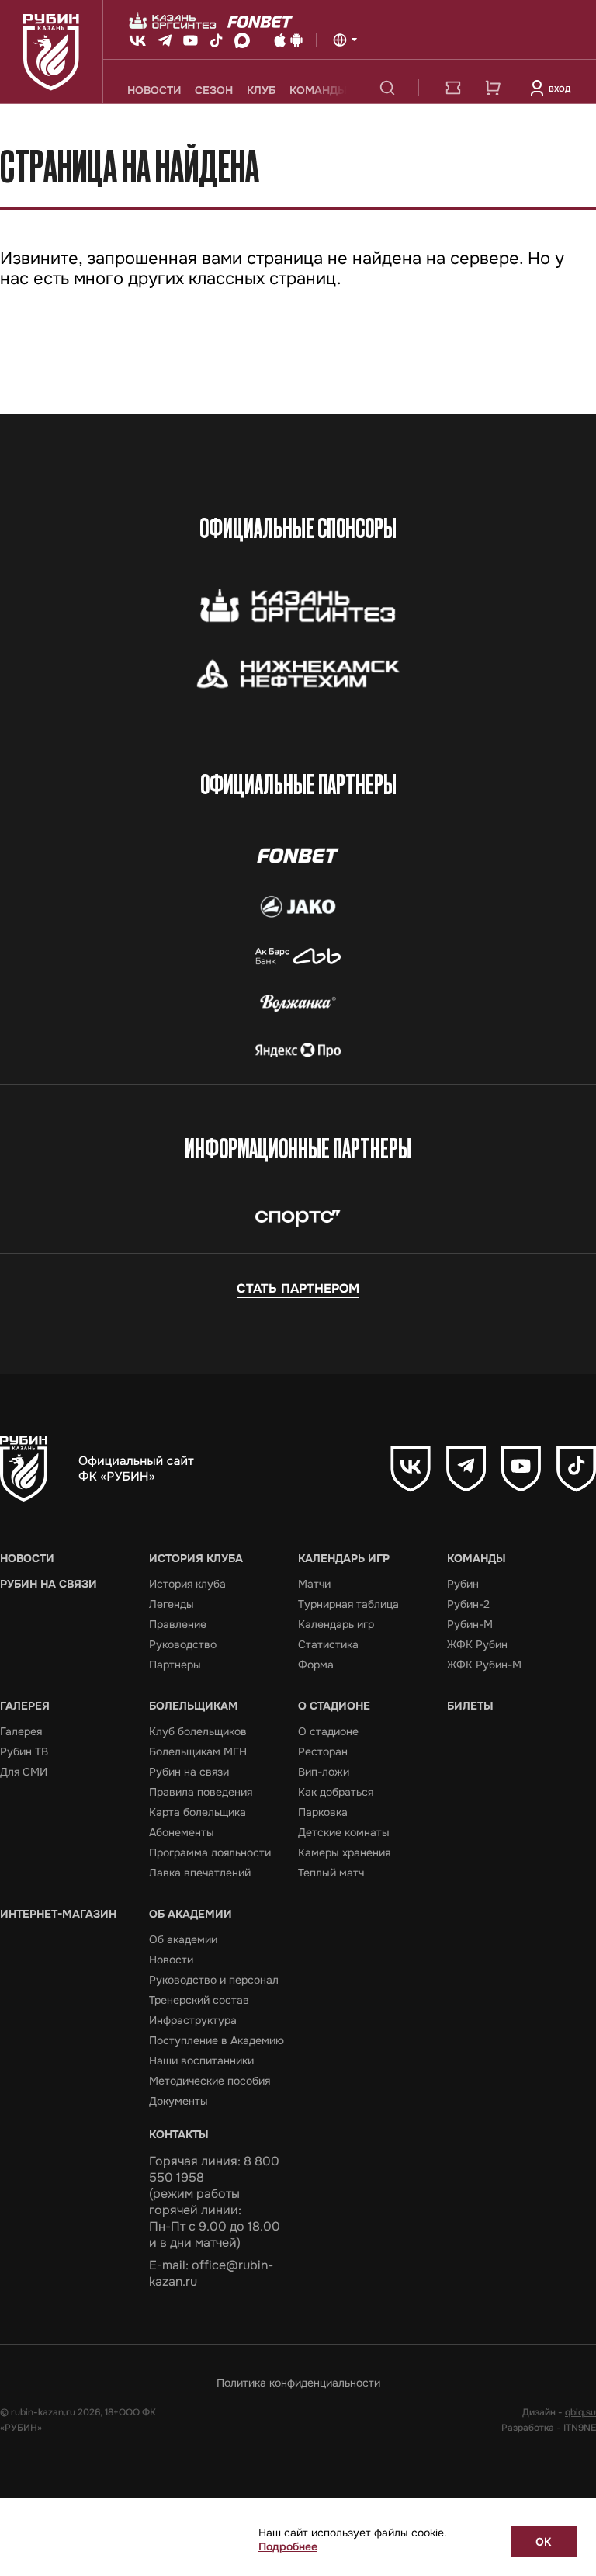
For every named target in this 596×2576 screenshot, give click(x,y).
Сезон (214, 90)
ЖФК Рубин (477, 1644)
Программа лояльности (210, 1852)
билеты (453, 88)
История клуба (196, 1558)
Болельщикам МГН (198, 1751)
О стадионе (334, 1706)
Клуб (261, 90)
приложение (295, 40)
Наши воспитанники (201, 2060)
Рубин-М (470, 1624)
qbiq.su (580, 2412)
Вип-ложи (324, 1772)
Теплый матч (331, 1873)
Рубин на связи (49, 1584)
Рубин (463, 1584)
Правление (178, 1624)
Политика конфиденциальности (298, 2383)
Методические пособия (210, 2081)
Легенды (172, 1604)
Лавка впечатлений (200, 1873)
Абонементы (182, 1832)
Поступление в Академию (217, 2040)
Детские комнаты (344, 1832)
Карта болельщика (198, 1812)
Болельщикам (194, 1706)
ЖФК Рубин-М (484, 1665)
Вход (560, 89)
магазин (493, 88)
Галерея (25, 1706)
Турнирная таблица (348, 1604)
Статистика (328, 1644)
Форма (316, 1665)
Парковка (323, 1812)
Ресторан (323, 1751)
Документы (178, 2101)
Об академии (191, 1914)
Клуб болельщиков (198, 1731)
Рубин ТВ (24, 1751)
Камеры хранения (344, 1852)
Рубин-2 (468, 1604)
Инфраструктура (193, 2020)
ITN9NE (580, 2428)
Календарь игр (344, 1558)
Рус (345, 40)
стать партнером (298, 1288)
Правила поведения (201, 1792)
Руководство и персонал (214, 1980)
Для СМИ (24, 1772)
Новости (154, 90)
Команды (318, 90)
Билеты (470, 1706)
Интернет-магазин (58, 1914)
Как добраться (336, 1792)
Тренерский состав (199, 2000)
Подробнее (288, 2546)
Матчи (314, 1584)
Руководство (183, 1644)
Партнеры (175, 1665)
